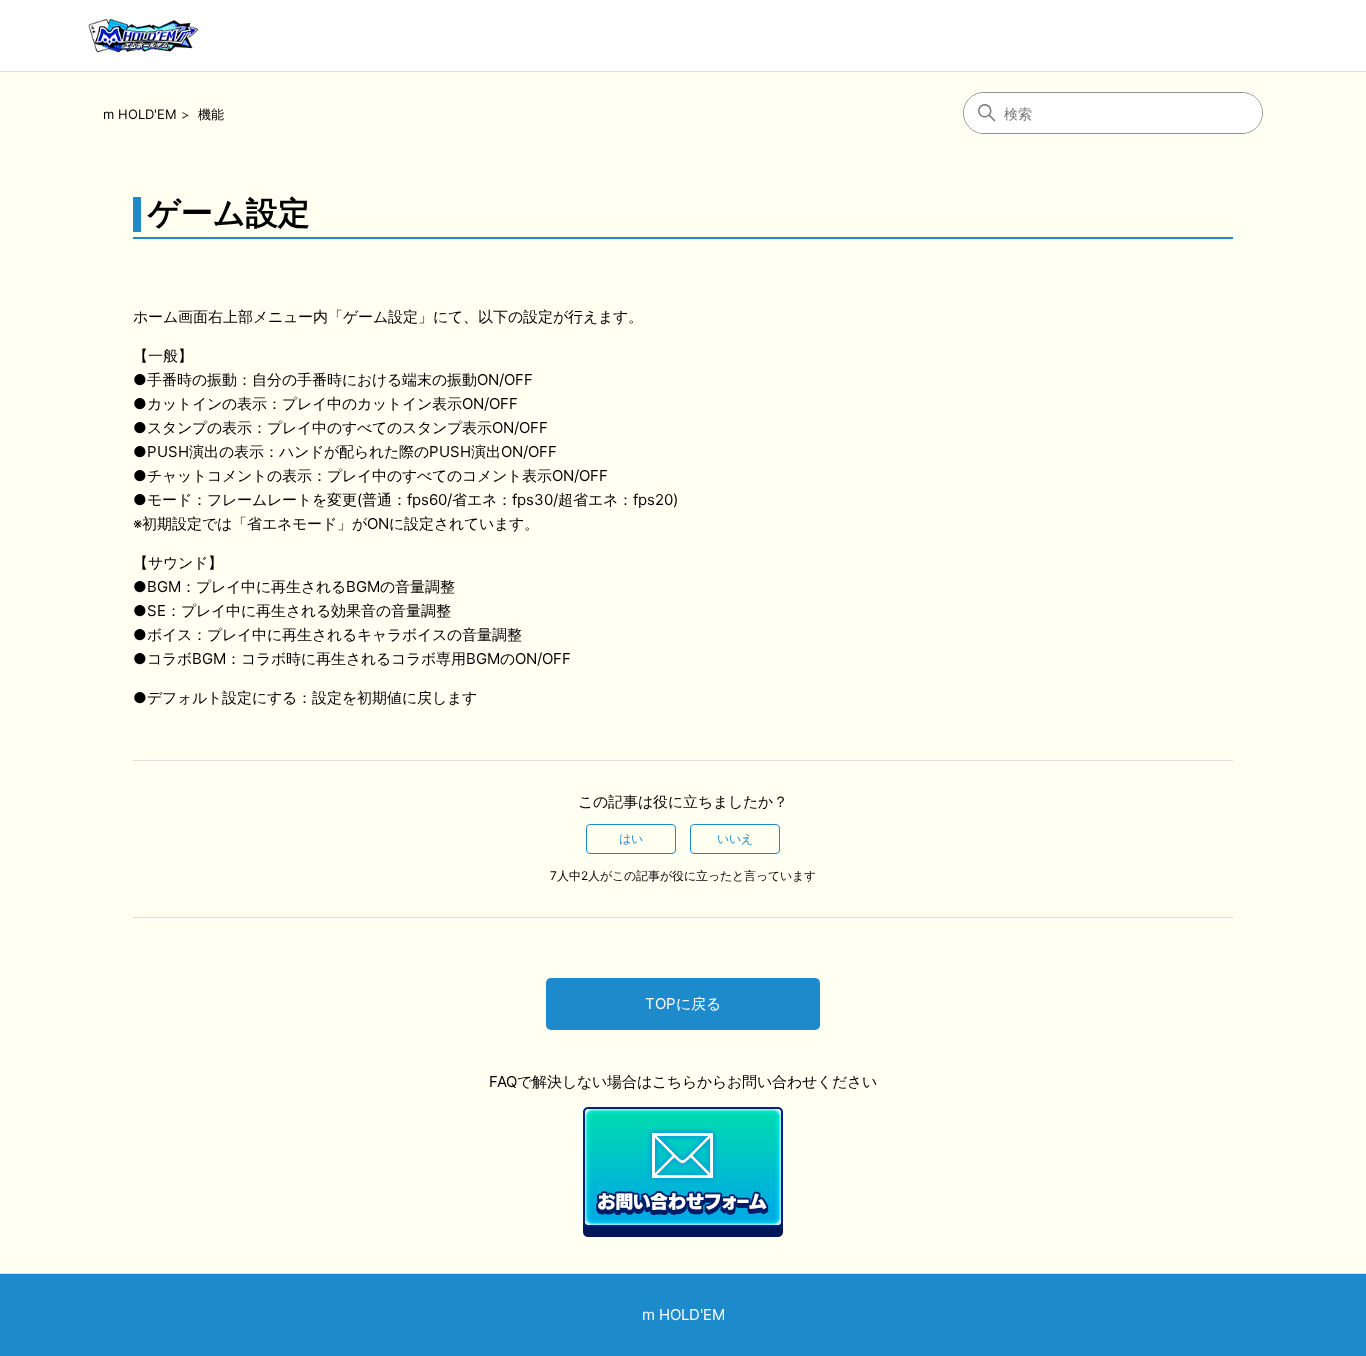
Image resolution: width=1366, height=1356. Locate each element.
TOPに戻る (683, 1003)
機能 (211, 114)
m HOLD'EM (140, 114)
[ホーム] (142, 35)
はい (631, 838)
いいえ (735, 838)
